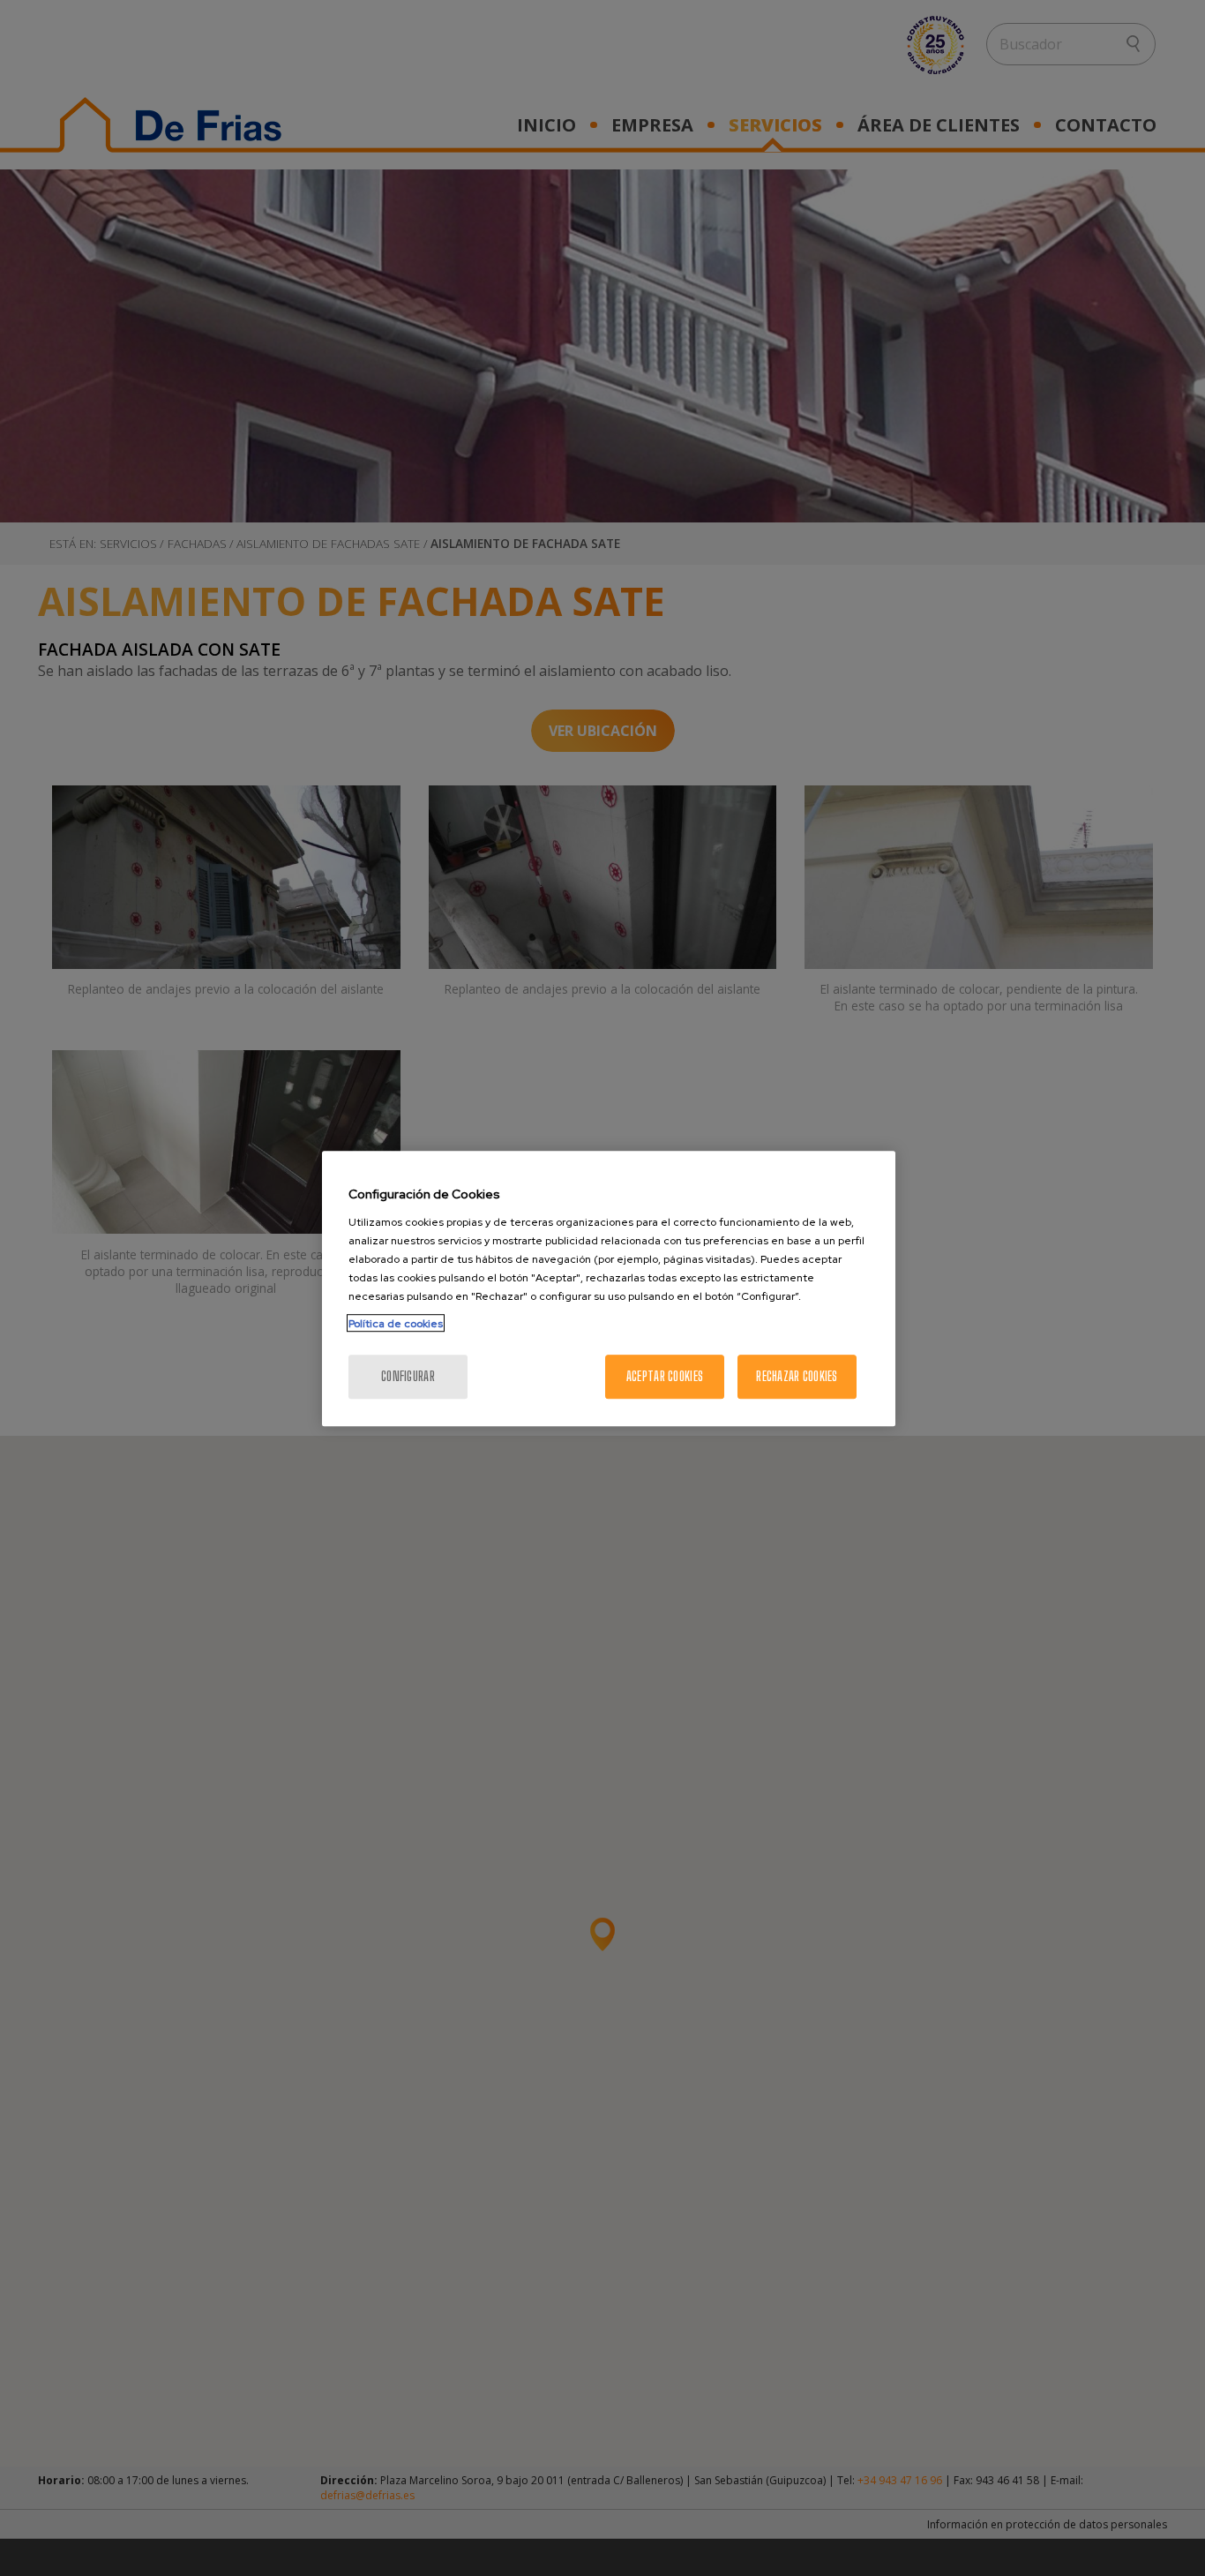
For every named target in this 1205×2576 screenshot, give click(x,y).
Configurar (408, 1375)
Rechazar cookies (797, 1375)
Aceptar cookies (665, 1375)
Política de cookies (396, 1323)
